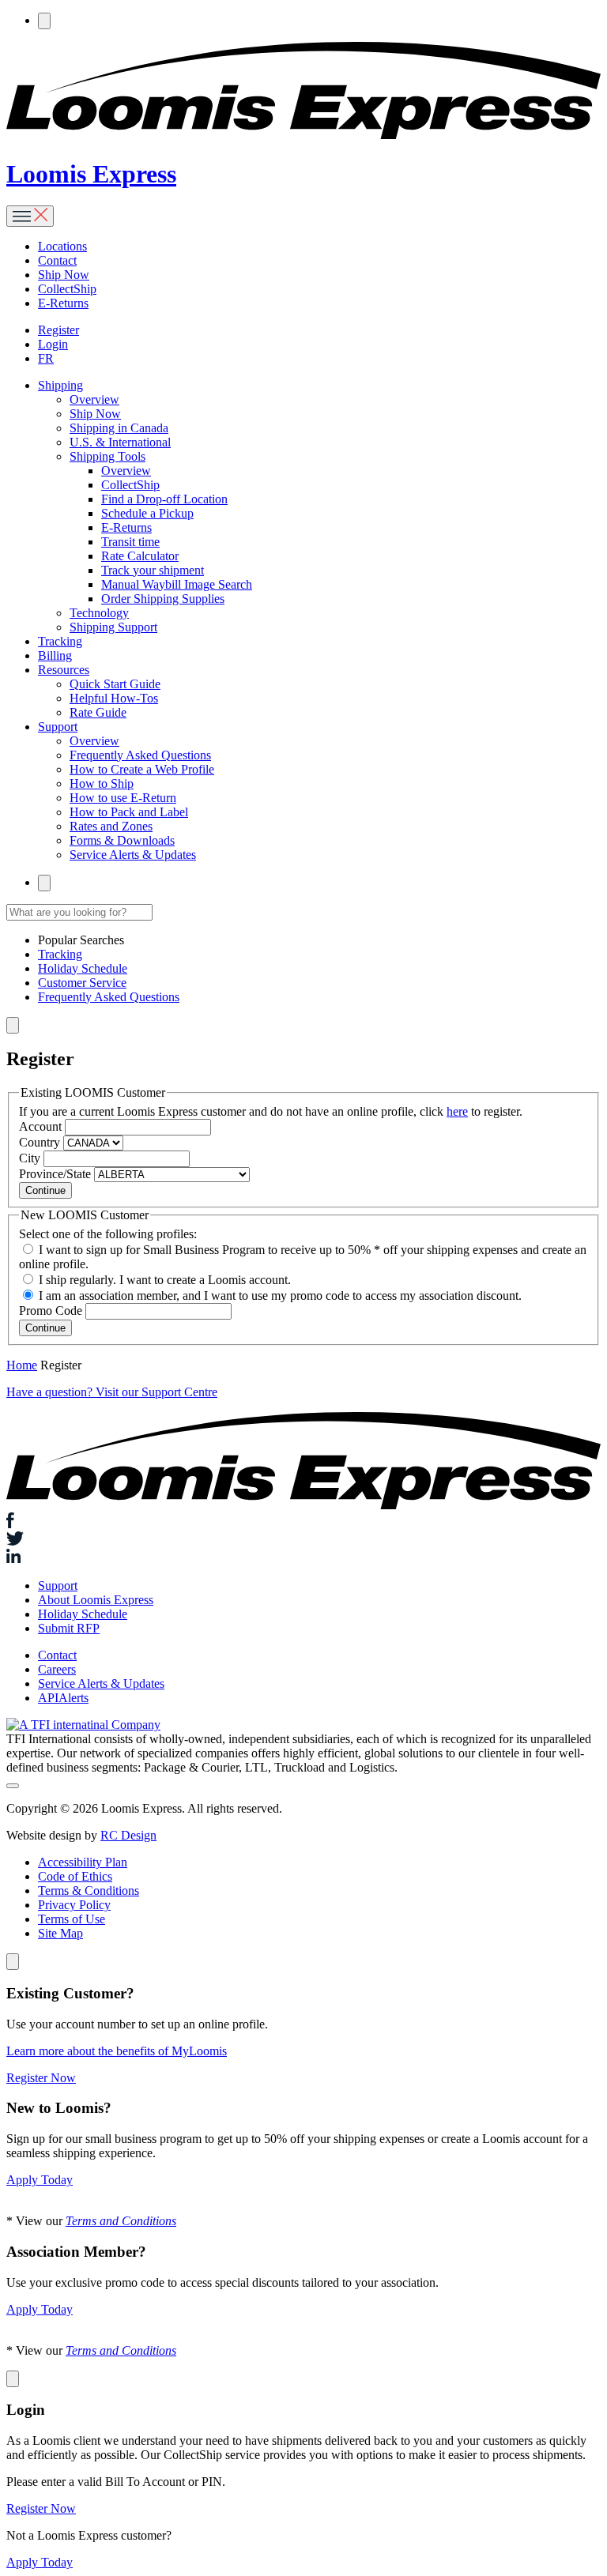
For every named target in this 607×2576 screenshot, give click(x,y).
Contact (57, 260)
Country (40, 1142)
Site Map (60, 1933)
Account (40, 1126)
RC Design (128, 1835)
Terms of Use (72, 1919)
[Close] (13, 1962)
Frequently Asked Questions (140, 755)
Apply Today (40, 2180)
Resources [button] (64, 670)
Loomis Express (91, 174)
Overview (94, 399)
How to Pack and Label (129, 812)
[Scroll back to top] (13, 1786)
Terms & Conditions (89, 1891)
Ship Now (64, 275)
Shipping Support (113, 627)
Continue (45, 1190)
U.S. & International (120, 442)
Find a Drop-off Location (164, 499)
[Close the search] (13, 1025)
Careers (57, 1669)
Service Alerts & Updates (133, 855)
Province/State (55, 1174)
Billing (55, 655)
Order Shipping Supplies (163, 599)
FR (46, 358)
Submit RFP (69, 1628)
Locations (62, 246)
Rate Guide (98, 712)
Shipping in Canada (119, 428)
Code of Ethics (75, 1876)
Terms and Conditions (121, 2221)
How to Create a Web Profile (142, 769)
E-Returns (63, 303)
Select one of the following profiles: (108, 1234)
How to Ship (102, 783)
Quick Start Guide (115, 684)
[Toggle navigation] (30, 216)
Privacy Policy (74, 1905)
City (30, 1158)
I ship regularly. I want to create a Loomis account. (165, 1280)
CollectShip (67, 289)
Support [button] (58, 727)
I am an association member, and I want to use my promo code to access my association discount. (280, 1296)
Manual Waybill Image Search (177, 584)
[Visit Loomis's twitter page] (303, 1540)
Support (58, 1586)
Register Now (41, 2078)
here (457, 1111)
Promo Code (51, 1311)
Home (22, 1365)
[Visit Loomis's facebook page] (303, 1522)
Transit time (130, 542)
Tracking (60, 641)
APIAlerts (63, 1698)
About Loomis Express (96, 1600)
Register (58, 330)
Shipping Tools (107, 456)
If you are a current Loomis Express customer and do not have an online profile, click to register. (271, 1111)
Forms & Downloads (122, 840)
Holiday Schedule (83, 968)
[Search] (44, 21)
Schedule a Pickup (147, 513)
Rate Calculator (140, 556)
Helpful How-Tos (114, 698)
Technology (99, 613)
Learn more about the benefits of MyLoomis (117, 2051)
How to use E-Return (123, 798)
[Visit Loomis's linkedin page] (303, 1557)
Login (53, 344)
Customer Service (82, 983)
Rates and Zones (111, 826)
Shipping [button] (60, 385)
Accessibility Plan (83, 1862)
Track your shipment (153, 570)
